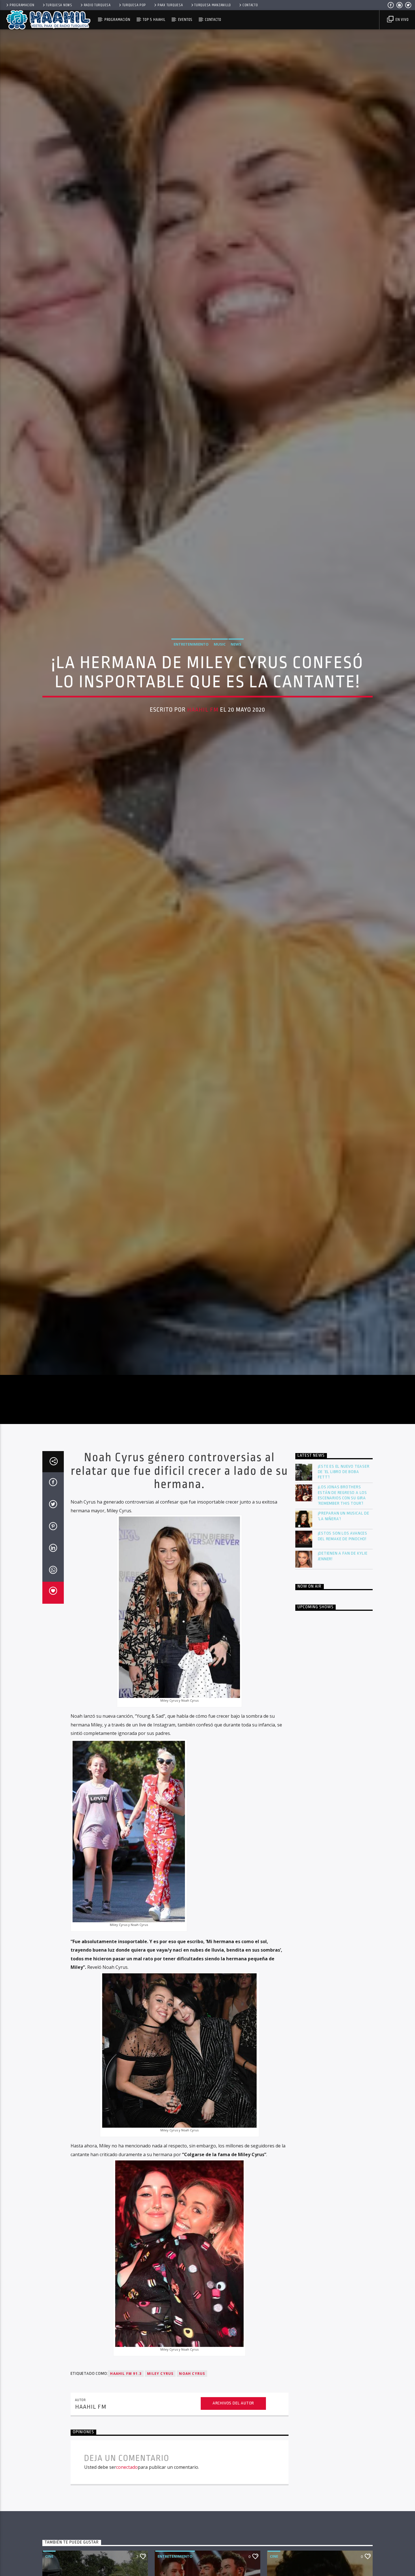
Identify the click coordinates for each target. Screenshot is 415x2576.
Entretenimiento (191, 653)
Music (220, 653)
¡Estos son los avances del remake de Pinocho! (343, 1556)
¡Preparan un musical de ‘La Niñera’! (344, 1536)
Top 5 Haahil (154, 20)
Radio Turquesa (97, 5)
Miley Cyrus (160, 2393)
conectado (127, 2487)
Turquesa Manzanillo (213, 5)
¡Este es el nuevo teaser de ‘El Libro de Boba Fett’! (344, 1491)
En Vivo (401, 20)
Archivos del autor (233, 2423)
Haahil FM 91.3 (126, 2393)
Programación (22, 5)
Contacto (250, 5)
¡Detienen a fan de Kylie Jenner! (343, 1576)
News (236, 653)
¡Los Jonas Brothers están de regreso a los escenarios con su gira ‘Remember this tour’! (343, 1515)
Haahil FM (203, 719)
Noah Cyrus (192, 2393)
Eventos (185, 20)
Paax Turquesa (170, 5)
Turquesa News (59, 5)
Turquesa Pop (134, 5)
